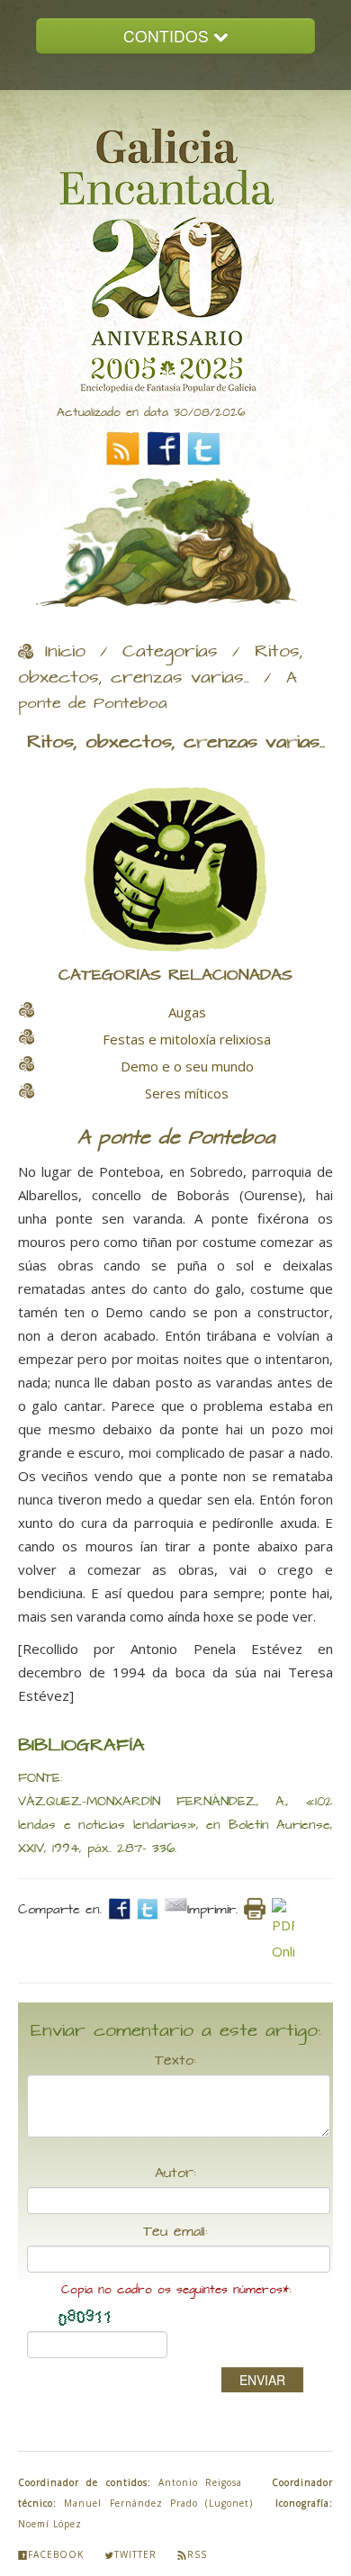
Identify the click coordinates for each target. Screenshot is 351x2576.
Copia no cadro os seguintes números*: (176, 2290)
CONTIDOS (168, 36)
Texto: (175, 2061)
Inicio (65, 652)
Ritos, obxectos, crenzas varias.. (161, 665)
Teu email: (175, 2232)
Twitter (135, 2554)
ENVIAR (262, 2380)
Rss (197, 2554)
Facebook (56, 2554)
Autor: (175, 2174)
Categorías (170, 652)
